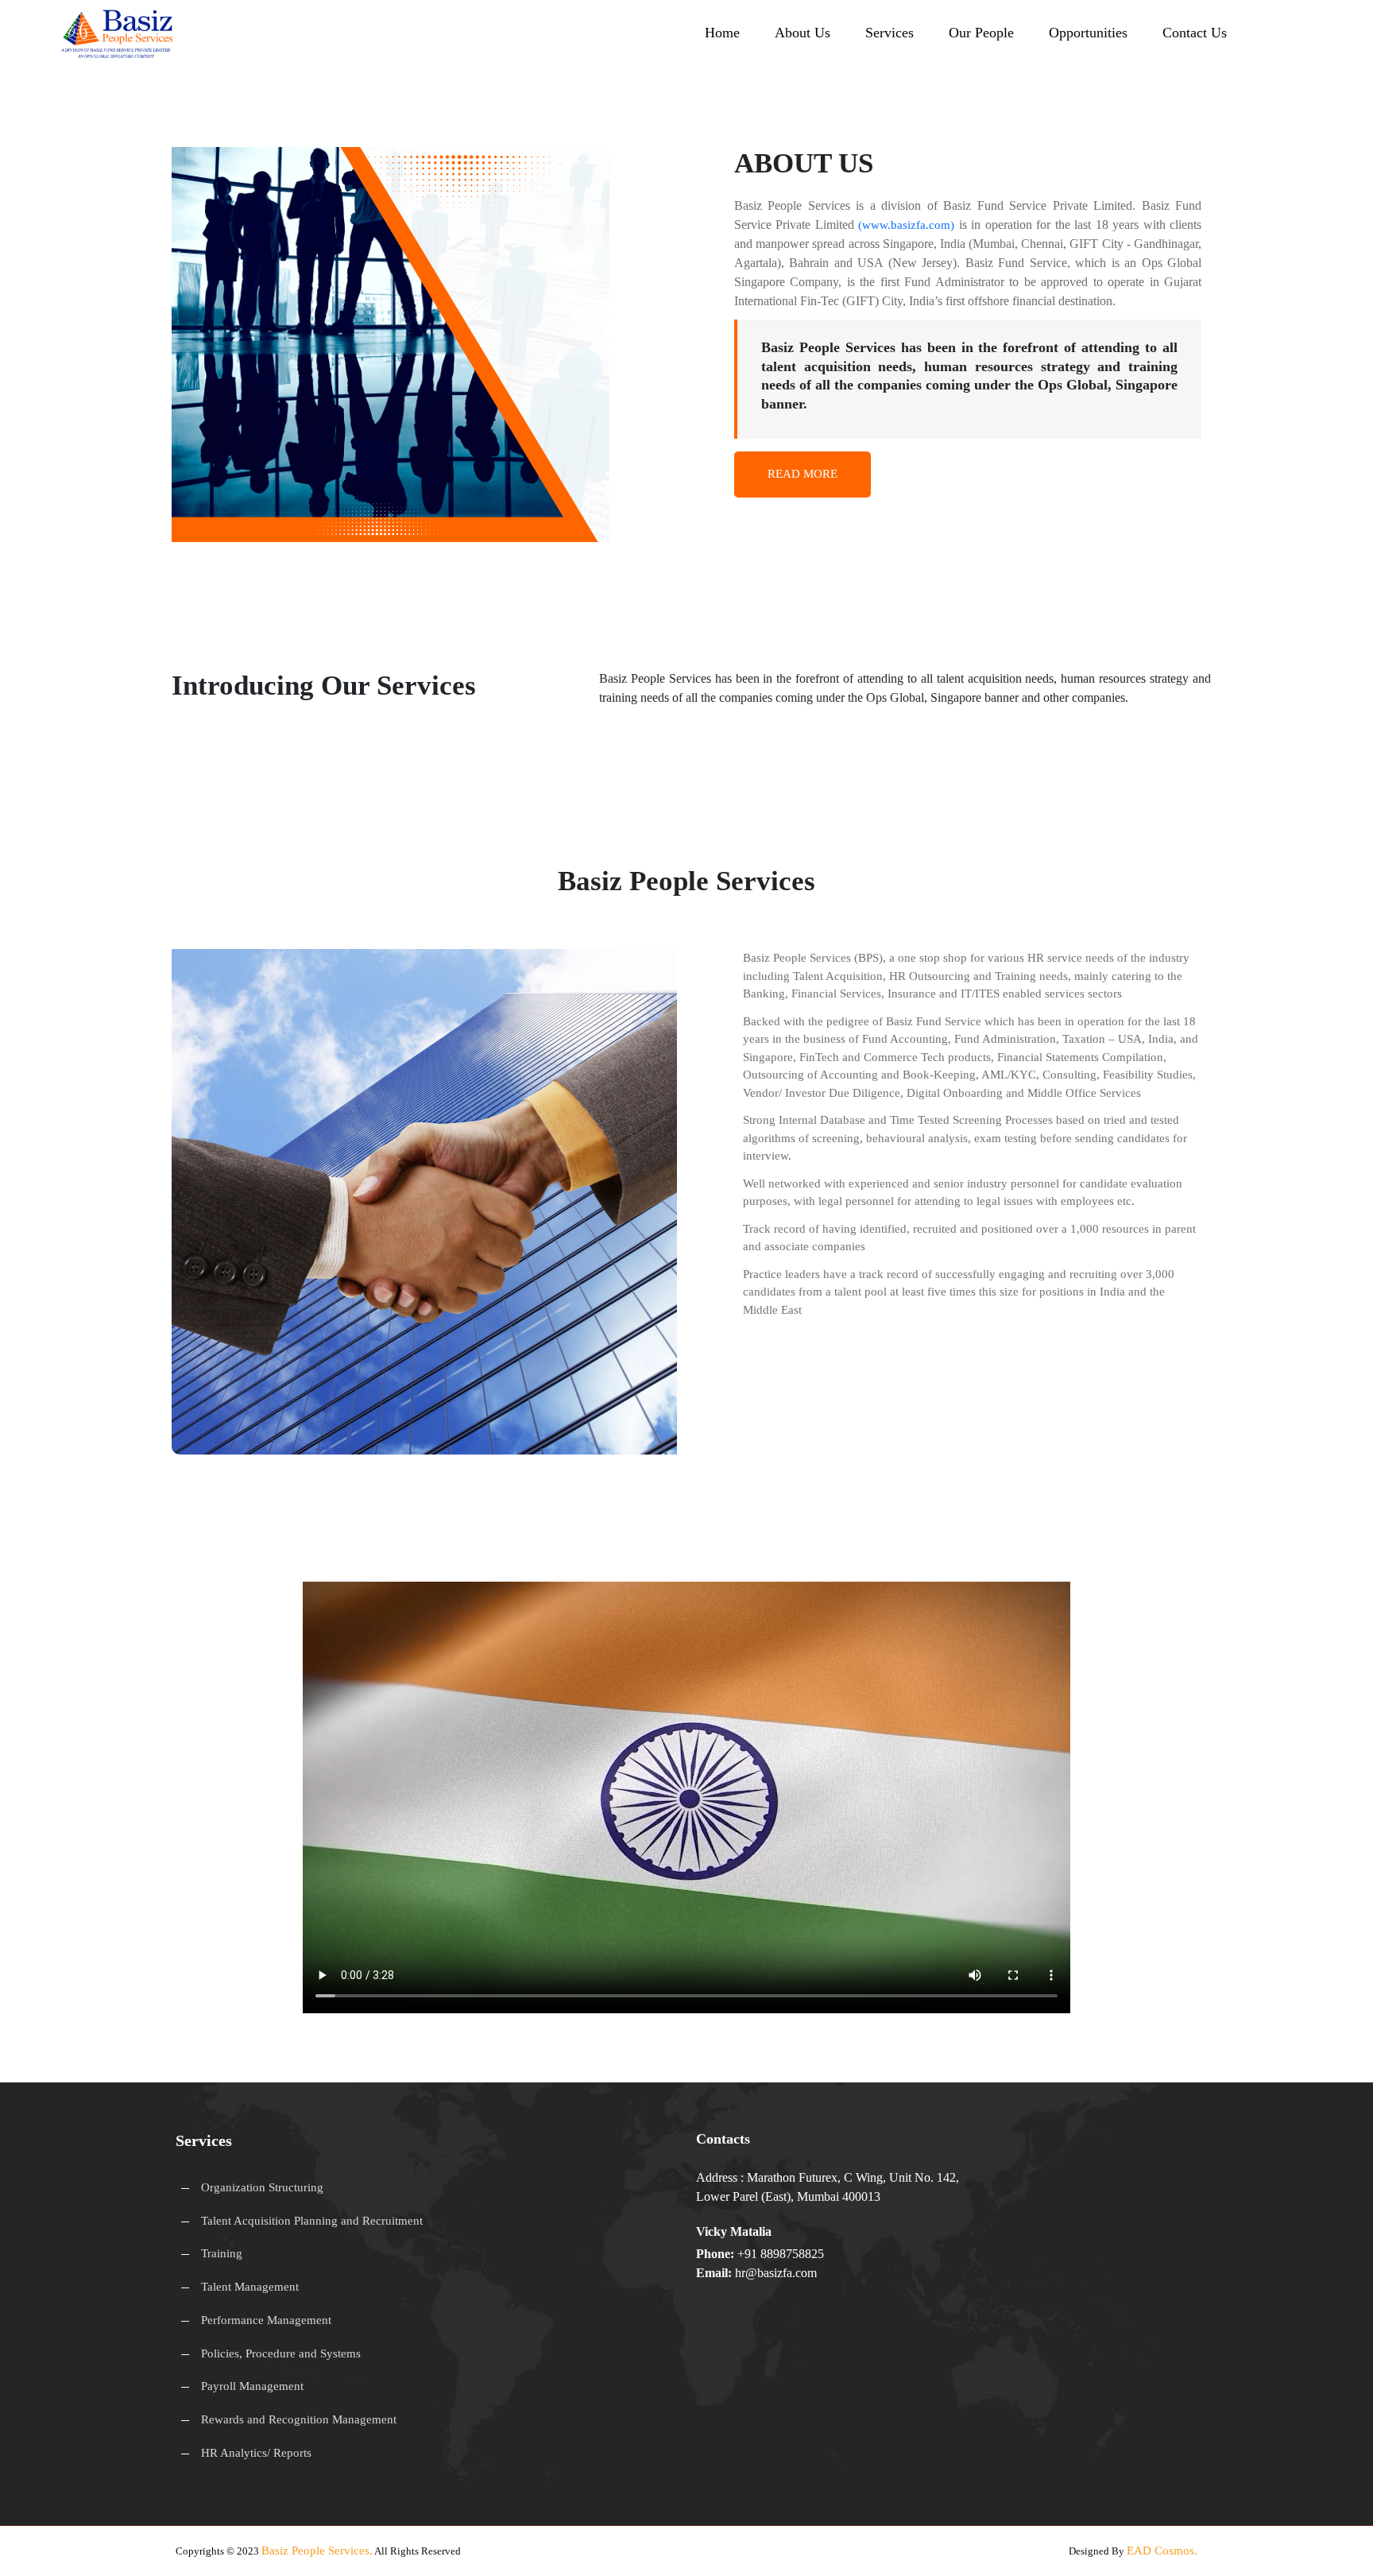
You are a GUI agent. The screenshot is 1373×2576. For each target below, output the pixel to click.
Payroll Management (252, 2386)
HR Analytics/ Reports (256, 2453)
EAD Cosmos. (1162, 2551)
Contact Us (1195, 33)
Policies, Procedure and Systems (281, 2353)
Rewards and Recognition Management (299, 2419)
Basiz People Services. (317, 2551)
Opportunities (1088, 33)
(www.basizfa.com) (906, 225)
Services (890, 33)
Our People (981, 33)
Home (722, 33)
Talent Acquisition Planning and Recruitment (312, 2221)
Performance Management (266, 2320)
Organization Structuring (262, 2187)
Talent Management (250, 2287)
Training (222, 2253)
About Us (803, 33)
